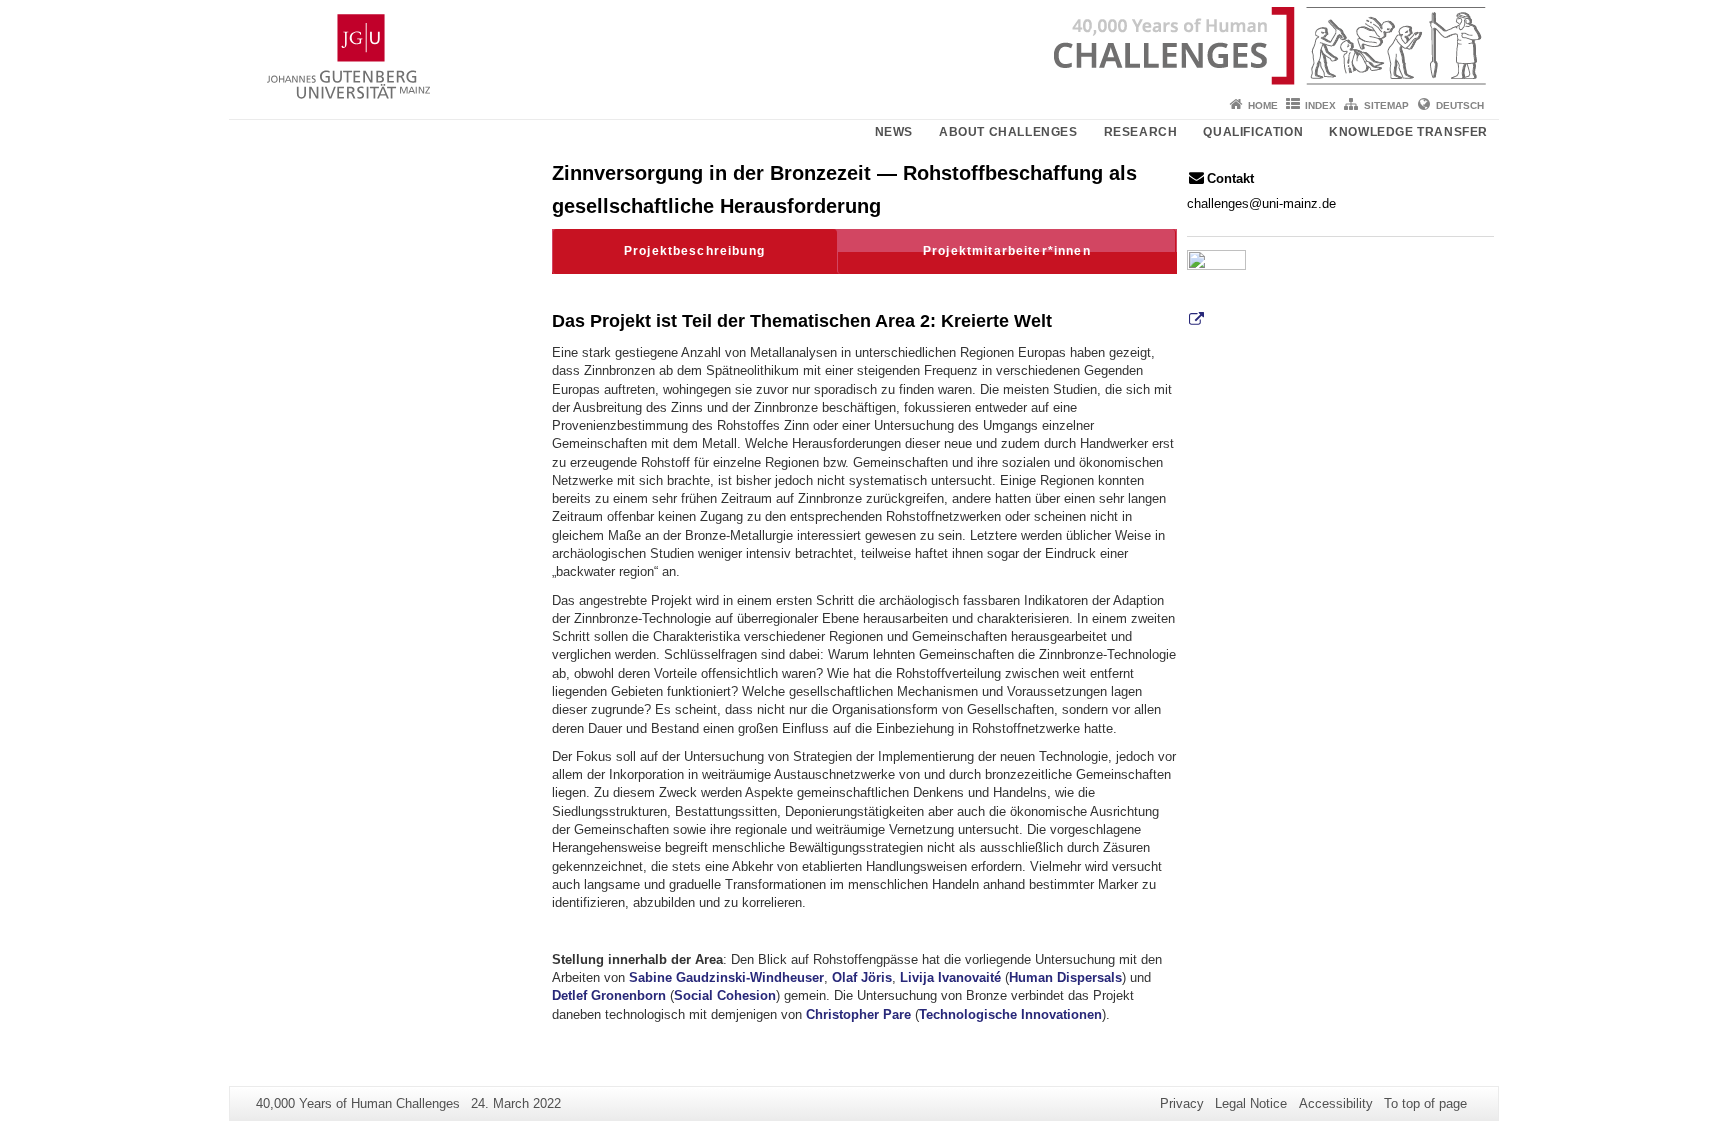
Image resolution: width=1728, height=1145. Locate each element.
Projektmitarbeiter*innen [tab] (1007, 251)
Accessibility (1336, 1103)
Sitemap (1386, 105)
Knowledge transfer (1408, 132)
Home (1263, 105)
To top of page (1425, 1103)
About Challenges (1008, 132)
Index (1320, 105)
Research (1141, 132)
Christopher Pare (858, 1014)
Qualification (1253, 132)
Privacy (1182, 1103)
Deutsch (1460, 105)
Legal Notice (1251, 1103)
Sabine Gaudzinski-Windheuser (726, 977)
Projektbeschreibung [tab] (694, 251)
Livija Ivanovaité (950, 977)
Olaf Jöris (862, 977)
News (894, 132)
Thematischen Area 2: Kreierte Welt (901, 321)
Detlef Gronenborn (609, 995)
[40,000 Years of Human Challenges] (864, 45)
